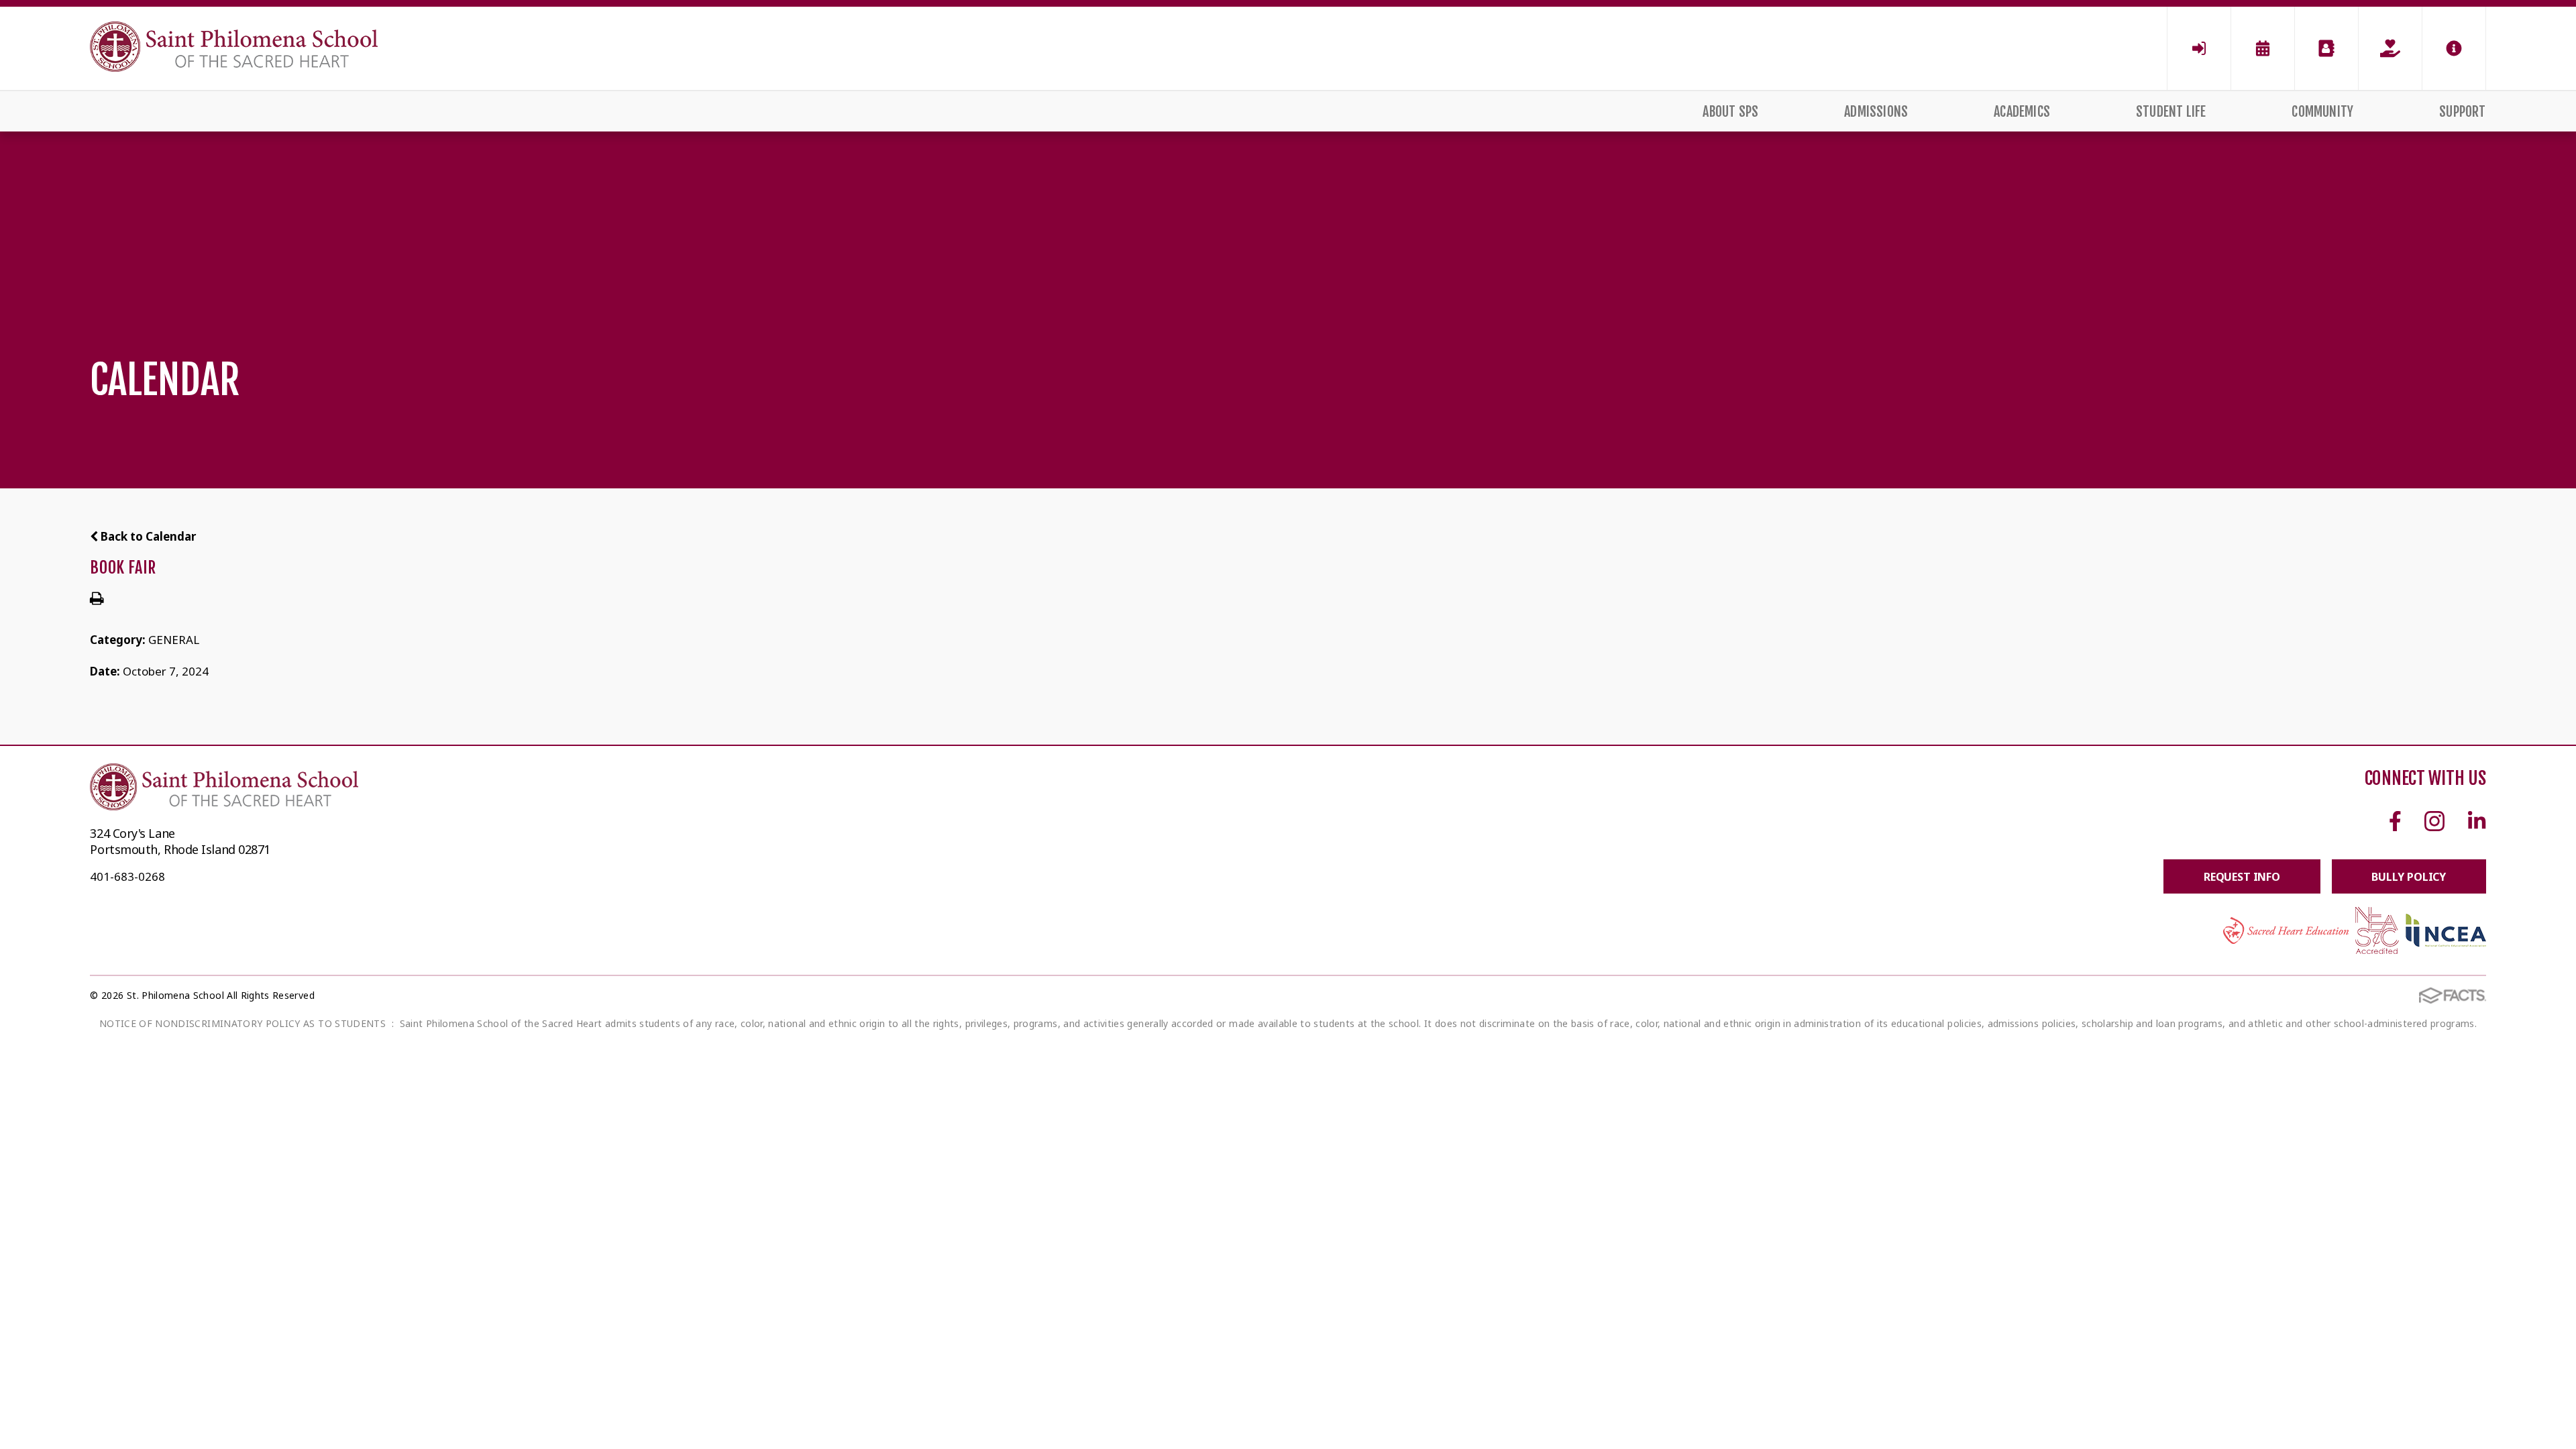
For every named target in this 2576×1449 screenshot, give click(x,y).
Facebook (2395, 821)
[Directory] (2326, 48)
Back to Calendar (147, 536)
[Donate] (2390, 48)
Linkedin (2477, 821)
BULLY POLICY (2409, 877)
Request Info (2242, 877)
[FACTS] (2199, 48)
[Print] (97, 599)
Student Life (2171, 112)
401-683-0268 (127, 876)
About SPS (1730, 112)
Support (2462, 112)
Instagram (2435, 821)
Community (2322, 112)
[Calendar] (2263, 48)
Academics (2022, 112)
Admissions (1876, 112)
